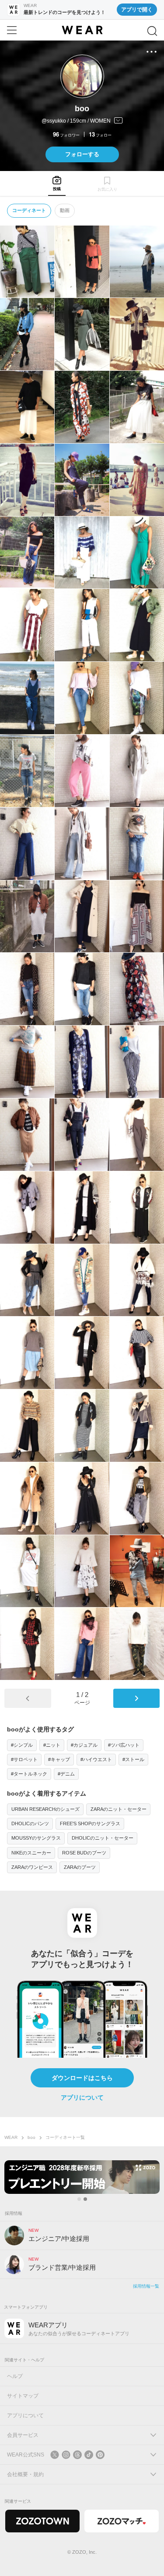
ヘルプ (15, 2376)
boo (31, 2137)
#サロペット (24, 1759)
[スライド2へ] (85, 2199)
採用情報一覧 (146, 2286)
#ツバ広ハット (124, 1745)
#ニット (52, 1745)
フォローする (82, 154)
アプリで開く (137, 10)
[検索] (152, 31)
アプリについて (82, 2097)
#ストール (133, 1759)
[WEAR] (82, 30)
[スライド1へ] (79, 2199)
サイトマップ (23, 2396)
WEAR (11, 2137)
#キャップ (59, 1759)
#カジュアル (84, 1745)
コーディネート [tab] (29, 210)
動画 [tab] (65, 210)
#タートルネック (29, 1774)
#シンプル (22, 1745)
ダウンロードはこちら (82, 2078)
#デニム (66, 1774)
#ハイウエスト (96, 1759)
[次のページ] (137, 1698)
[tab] (57, 183)
